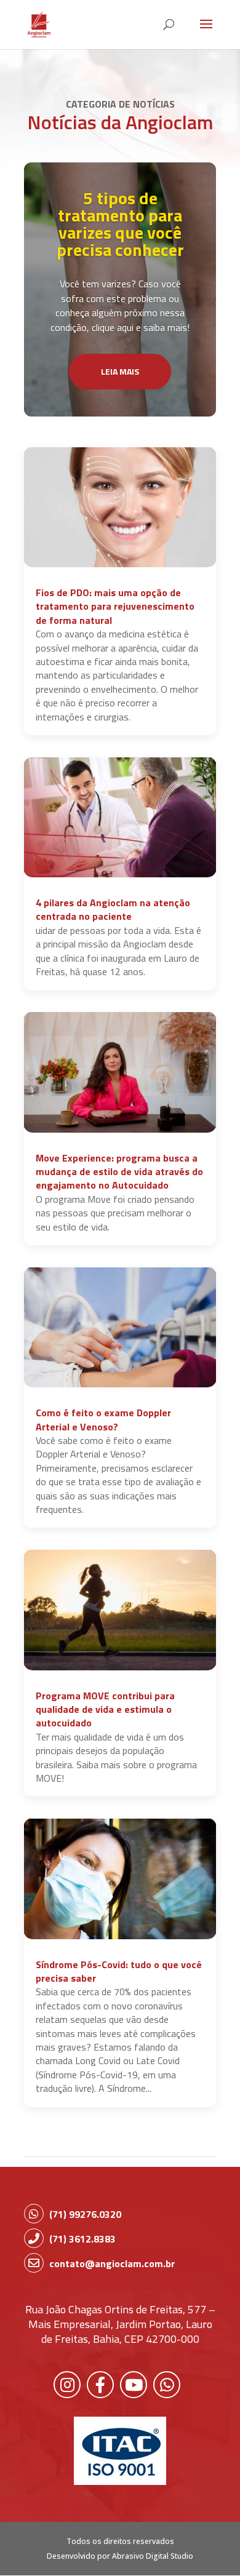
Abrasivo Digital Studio (153, 2556)
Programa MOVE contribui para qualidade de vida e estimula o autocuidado (105, 1709)
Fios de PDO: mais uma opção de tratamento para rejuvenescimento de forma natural (115, 606)
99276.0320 (85, 2214)
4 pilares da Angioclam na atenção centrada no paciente (113, 909)
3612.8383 (82, 2239)
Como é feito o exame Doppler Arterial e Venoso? (103, 1419)
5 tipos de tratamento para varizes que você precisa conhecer (120, 224)
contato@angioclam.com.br (112, 2263)
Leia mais (120, 371)
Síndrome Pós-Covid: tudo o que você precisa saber (119, 1971)
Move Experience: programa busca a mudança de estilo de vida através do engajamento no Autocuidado (119, 1172)
